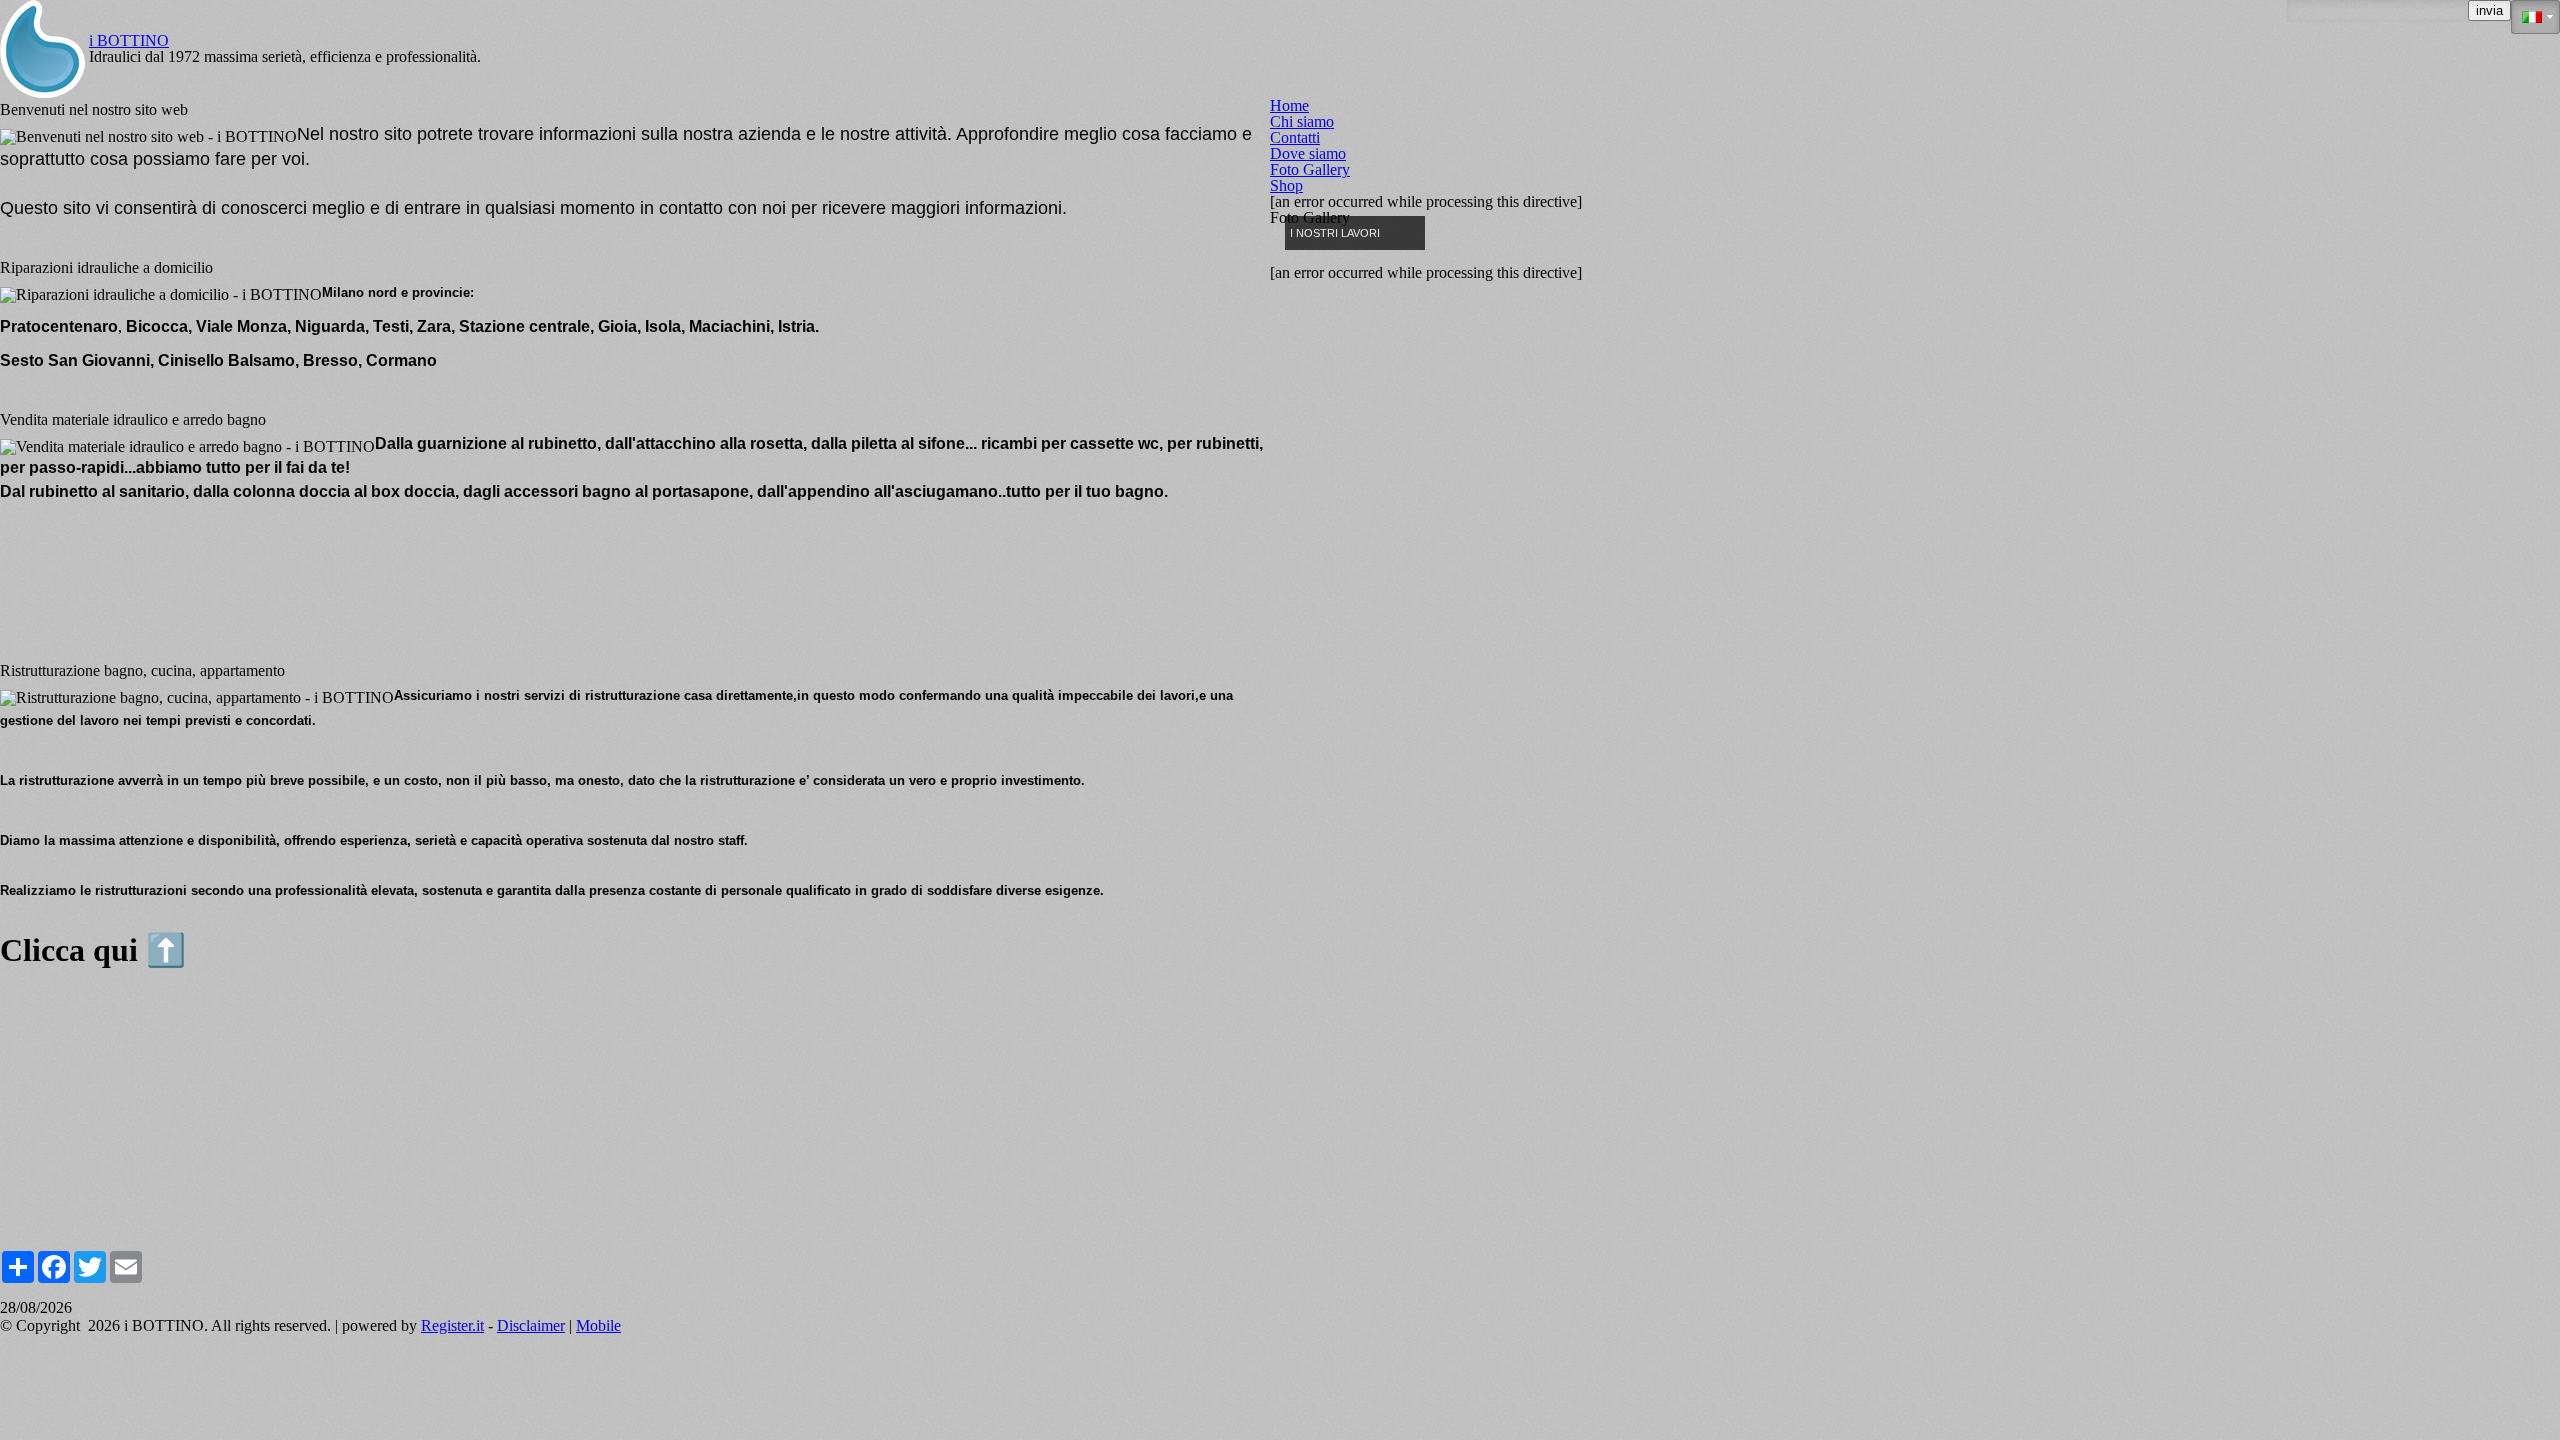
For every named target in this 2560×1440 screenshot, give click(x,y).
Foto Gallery (1310, 170)
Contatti (1295, 138)
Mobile (598, 1325)
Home (1289, 106)
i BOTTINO (129, 40)
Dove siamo (1308, 154)
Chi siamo (1302, 122)
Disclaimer (531, 1325)
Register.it (452, 1325)
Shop (1286, 186)
